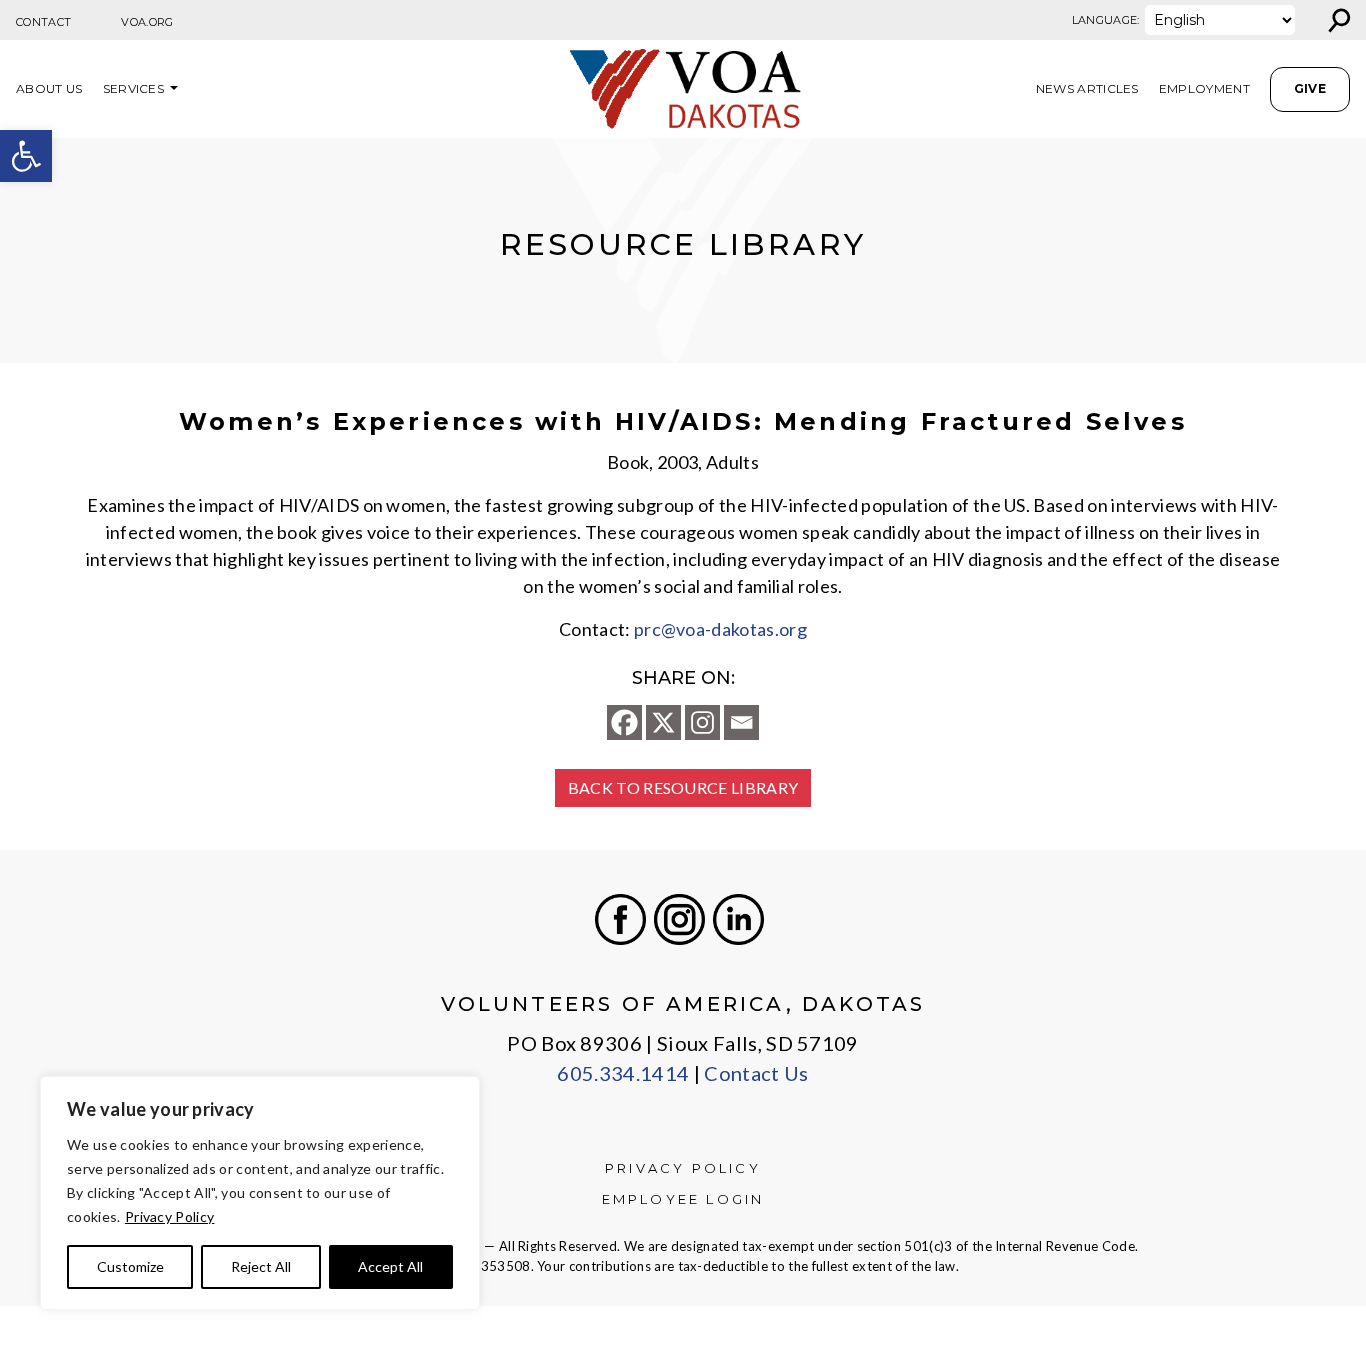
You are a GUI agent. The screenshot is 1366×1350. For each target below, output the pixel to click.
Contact (43, 22)
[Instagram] (702, 722)
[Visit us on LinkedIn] (738, 919)
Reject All (261, 1266)
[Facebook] (624, 722)
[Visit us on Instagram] (679, 919)
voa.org (147, 22)
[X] (663, 722)
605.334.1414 (623, 1073)
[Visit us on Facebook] (620, 919)
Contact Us (756, 1073)
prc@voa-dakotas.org (720, 629)
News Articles (1087, 88)
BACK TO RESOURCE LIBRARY (683, 787)
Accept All (390, 1266)
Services (134, 88)
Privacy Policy (169, 1216)
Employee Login (683, 1199)
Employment (1204, 88)
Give (1310, 88)
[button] (26, 156)
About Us (49, 88)
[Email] (741, 722)
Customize (130, 1266)
